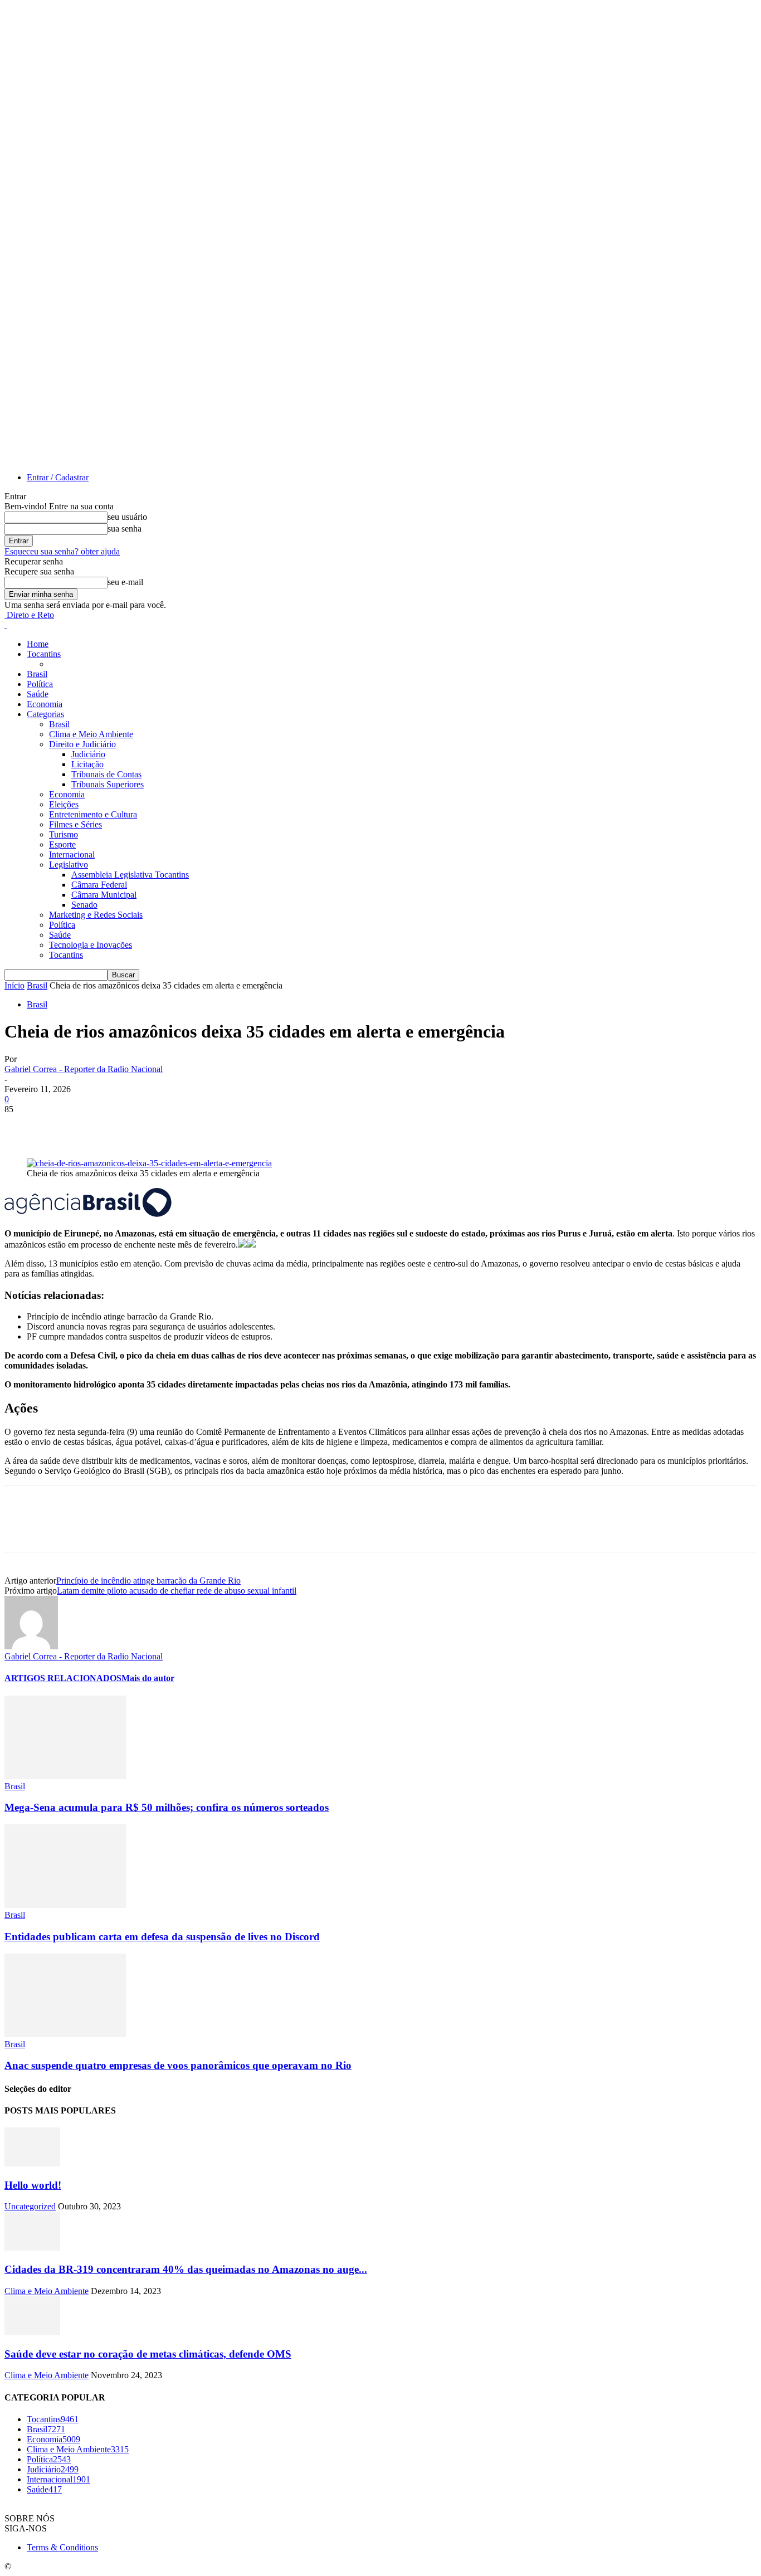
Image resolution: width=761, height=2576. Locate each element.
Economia (45, 704)
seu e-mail (125, 582)
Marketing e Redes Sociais (96, 915)
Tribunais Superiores (108, 784)
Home (38, 644)
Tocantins (44, 654)
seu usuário (127, 517)
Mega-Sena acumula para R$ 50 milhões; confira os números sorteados (167, 1807)
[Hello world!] (32, 2163)
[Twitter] (63, 1126)
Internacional (72, 854)
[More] (184, 1126)
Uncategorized (30, 2206)
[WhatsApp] (143, 1126)
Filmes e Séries (75, 824)
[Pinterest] (103, 1126)
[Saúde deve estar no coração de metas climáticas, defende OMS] (32, 2332)
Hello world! (33, 2185)
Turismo (64, 834)
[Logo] (6, 625)
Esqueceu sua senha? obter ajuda (62, 551)
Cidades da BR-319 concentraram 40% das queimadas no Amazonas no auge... (186, 2269)
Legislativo (69, 865)
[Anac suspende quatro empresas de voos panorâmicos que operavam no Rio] (65, 2034)
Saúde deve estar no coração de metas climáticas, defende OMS (148, 2354)
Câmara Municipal (104, 895)
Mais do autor (148, 1678)
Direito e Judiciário (82, 744)
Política (40, 684)
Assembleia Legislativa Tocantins (130, 875)
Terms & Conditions (62, 2547)
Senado (84, 905)
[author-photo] (31, 1646)
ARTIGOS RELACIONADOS (63, 1678)
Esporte (62, 844)
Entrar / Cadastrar (58, 477)
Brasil (37, 674)
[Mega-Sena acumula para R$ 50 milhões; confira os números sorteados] (65, 1776)
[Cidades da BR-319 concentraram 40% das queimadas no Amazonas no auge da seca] (32, 2248)
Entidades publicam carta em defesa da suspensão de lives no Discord (162, 1937)
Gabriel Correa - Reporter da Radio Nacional (84, 1069)
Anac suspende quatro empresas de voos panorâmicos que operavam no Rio (178, 2065)
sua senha (125, 529)
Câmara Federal (99, 885)
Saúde (38, 694)
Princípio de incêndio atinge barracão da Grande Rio (148, 1581)
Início (14, 985)
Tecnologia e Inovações (91, 945)
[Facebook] (23, 1126)
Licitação (87, 764)
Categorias (45, 714)
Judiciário (88, 754)
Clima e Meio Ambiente (91, 734)
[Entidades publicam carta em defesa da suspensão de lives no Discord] (65, 1905)
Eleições (64, 804)
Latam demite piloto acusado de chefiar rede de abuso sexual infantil (177, 1591)
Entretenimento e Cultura (93, 814)
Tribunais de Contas (106, 774)
